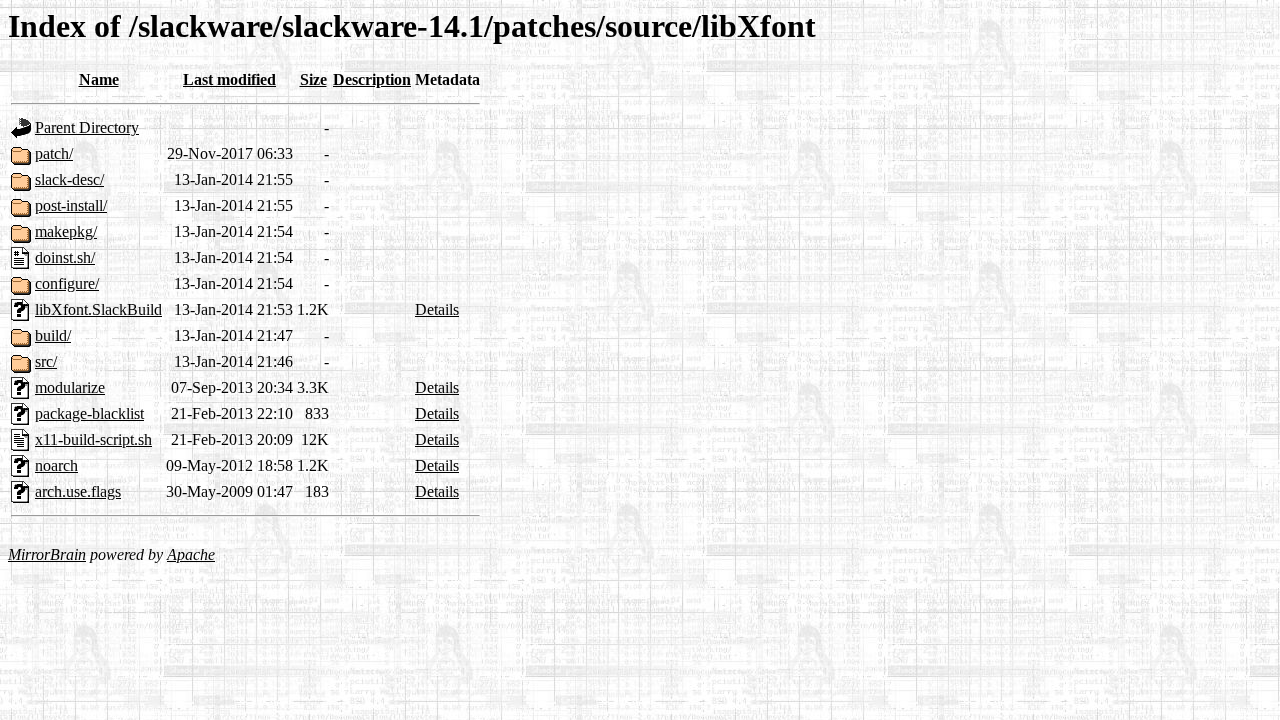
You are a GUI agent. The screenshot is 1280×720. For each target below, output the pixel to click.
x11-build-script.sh (93, 439)
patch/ (54, 153)
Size (313, 79)
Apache (191, 554)
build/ (53, 335)
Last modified (229, 79)
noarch (56, 465)
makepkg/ (66, 231)
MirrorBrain (47, 554)
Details (437, 309)
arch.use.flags (78, 491)
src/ (46, 361)
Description (372, 79)
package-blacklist (89, 413)
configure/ (67, 283)
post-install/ (71, 205)
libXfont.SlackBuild (98, 309)
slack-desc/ (69, 179)
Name (99, 79)
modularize (70, 387)
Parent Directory (87, 127)
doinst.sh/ (65, 257)
